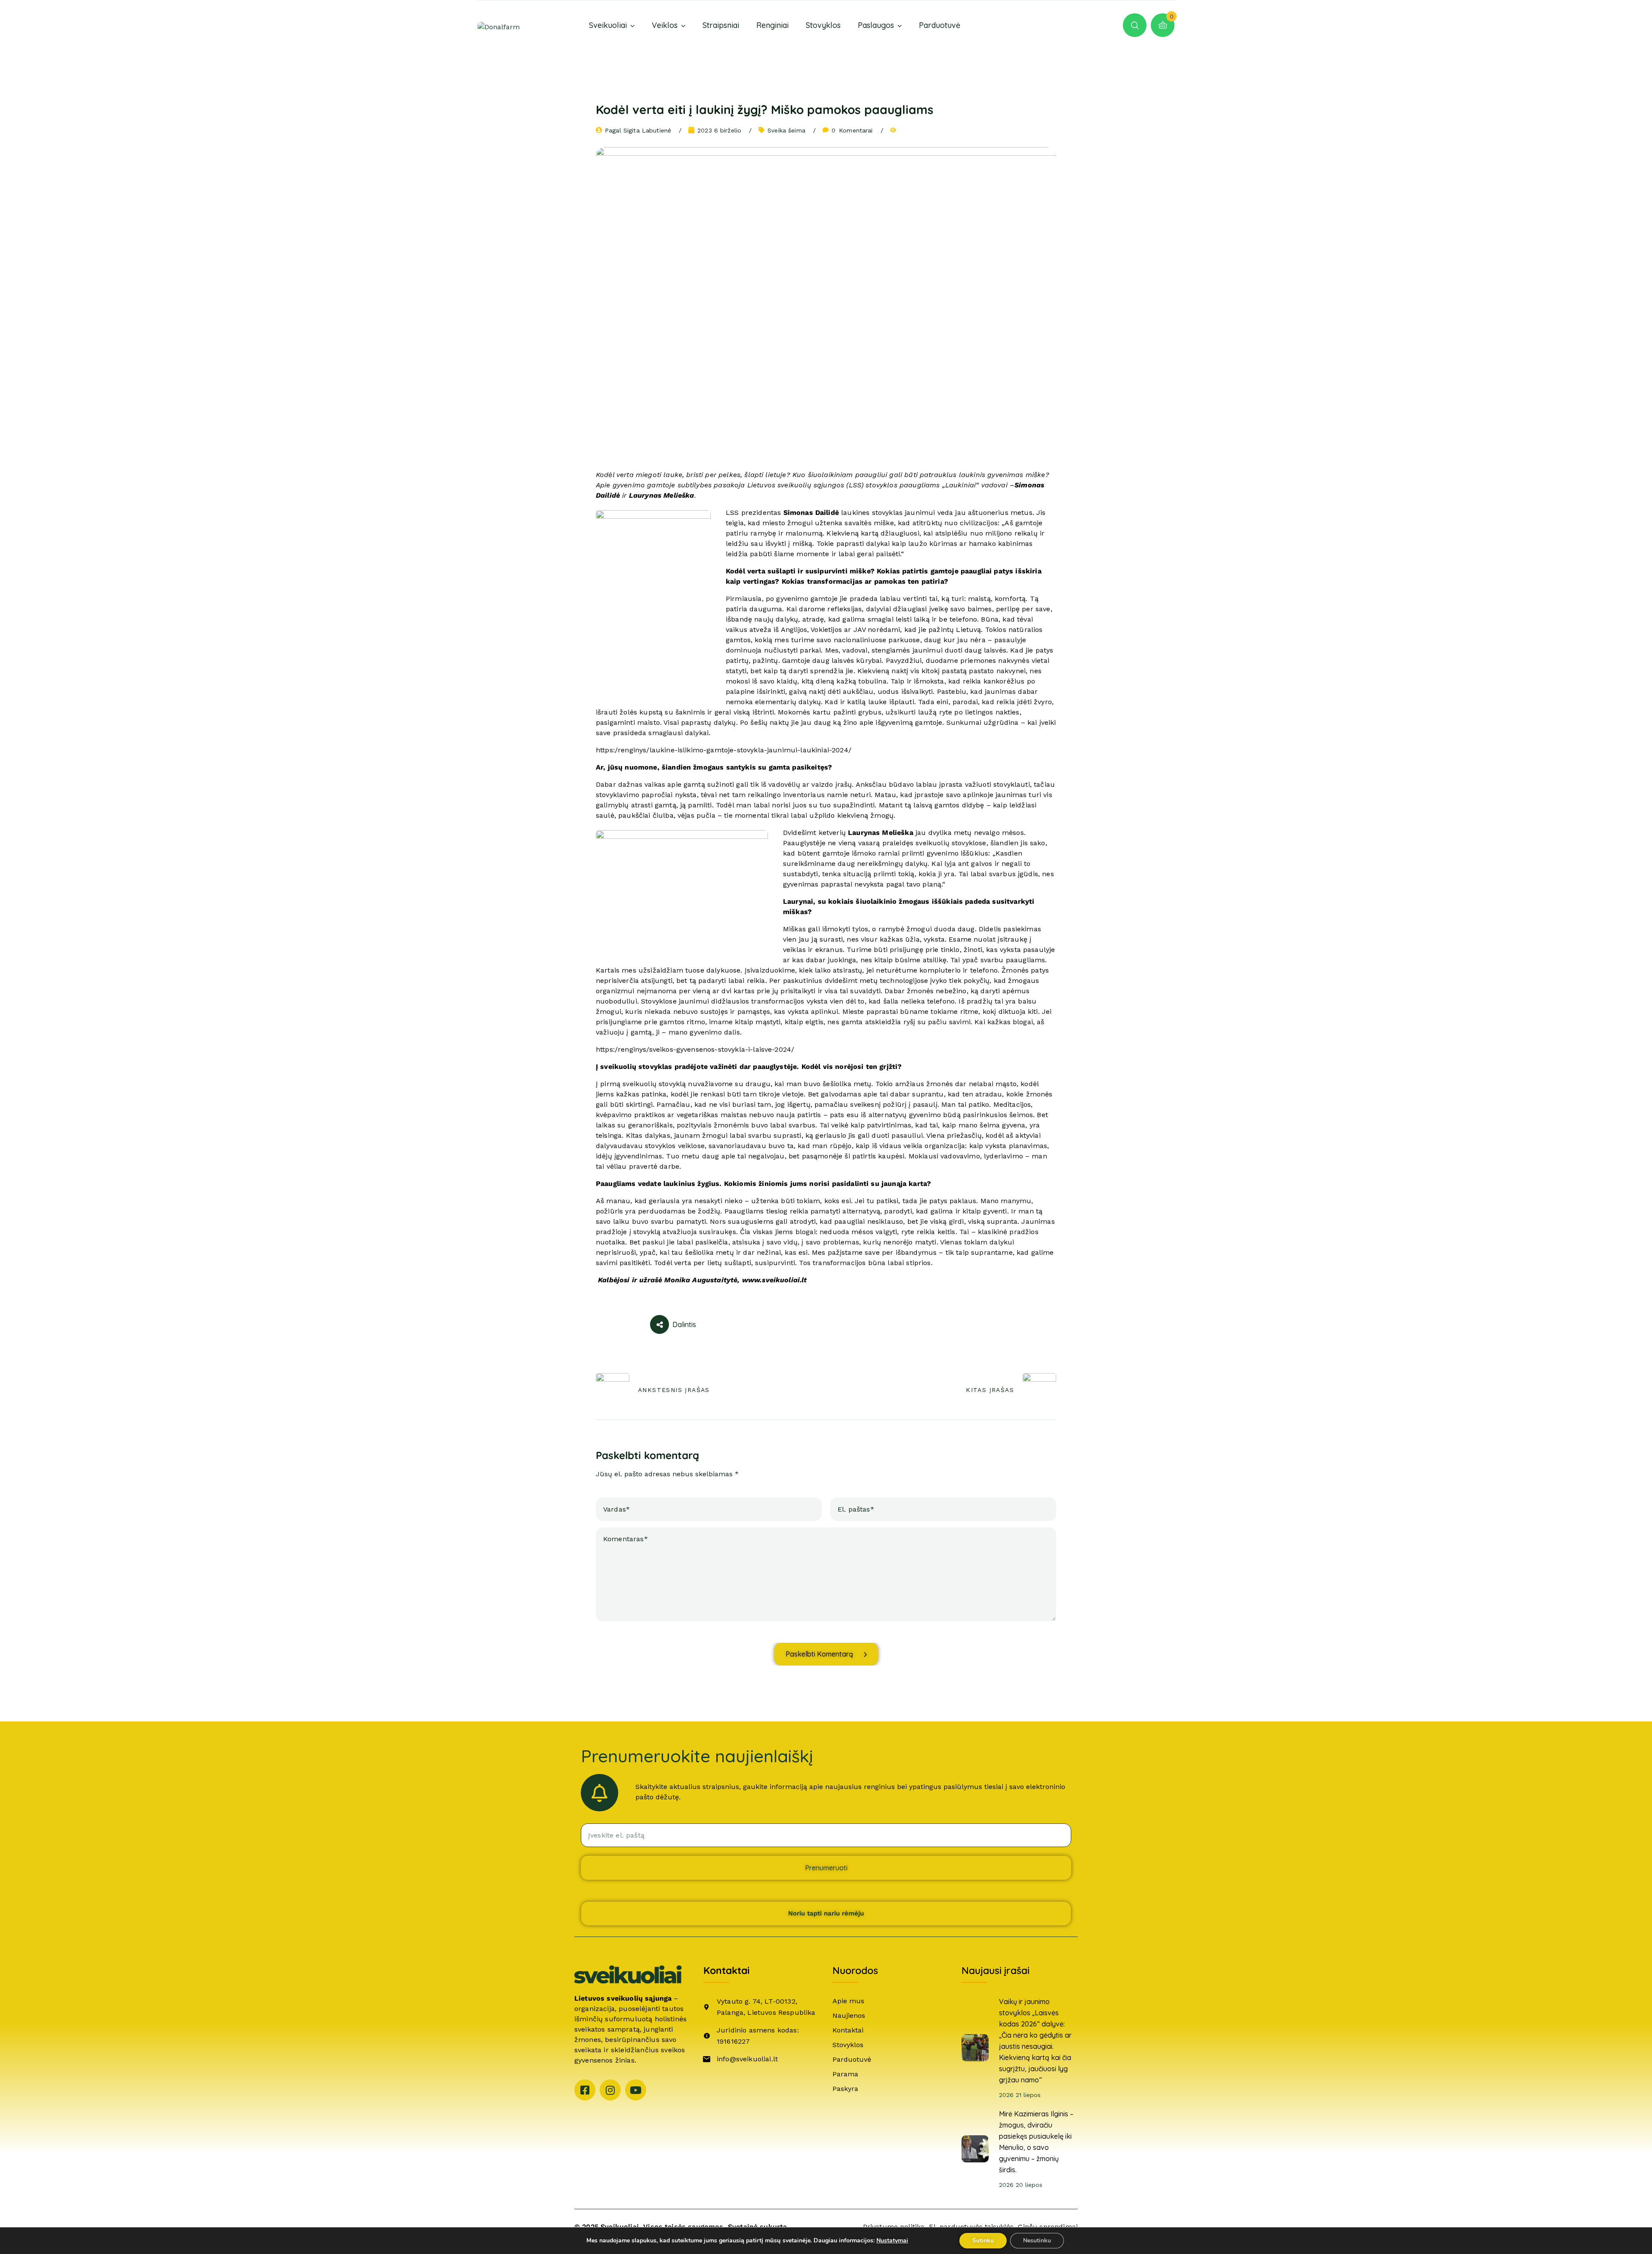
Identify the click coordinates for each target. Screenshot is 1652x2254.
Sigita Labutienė (647, 130)
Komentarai (852, 130)
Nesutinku (1037, 2240)
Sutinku (983, 2240)
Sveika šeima (786, 130)
